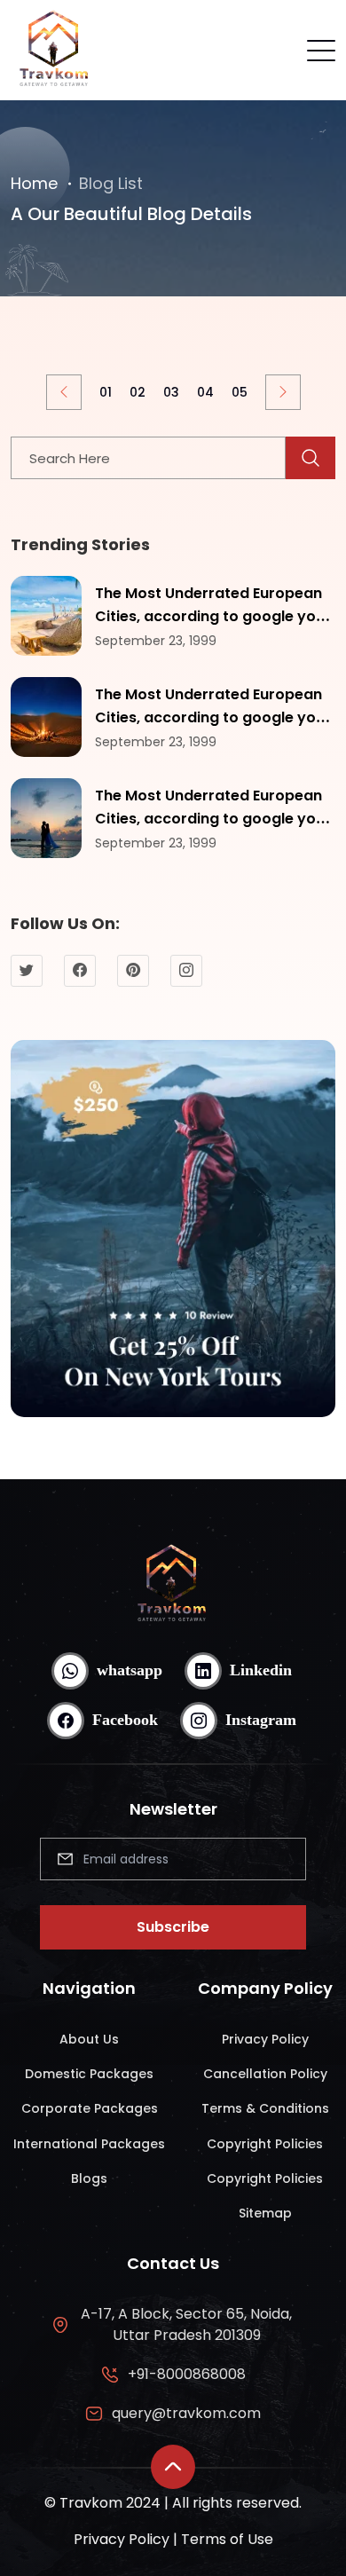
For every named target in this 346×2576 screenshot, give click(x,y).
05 (240, 392)
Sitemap (265, 2213)
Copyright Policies (265, 2144)
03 (171, 392)
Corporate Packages (90, 2108)
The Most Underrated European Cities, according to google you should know (210, 616)
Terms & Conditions (265, 2108)
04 (205, 392)
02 (138, 392)
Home (34, 183)
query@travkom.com (186, 2413)
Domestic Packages (89, 2074)
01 (106, 392)
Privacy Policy (265, 2039)
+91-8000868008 (187, 2374)
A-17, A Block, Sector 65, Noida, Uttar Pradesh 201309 (186, 2324)
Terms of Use (227, 2539)
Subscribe (173, 1927)
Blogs (89, 2178)
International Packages (89, 2144)
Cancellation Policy (265, 2074)
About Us (89, 2039)
